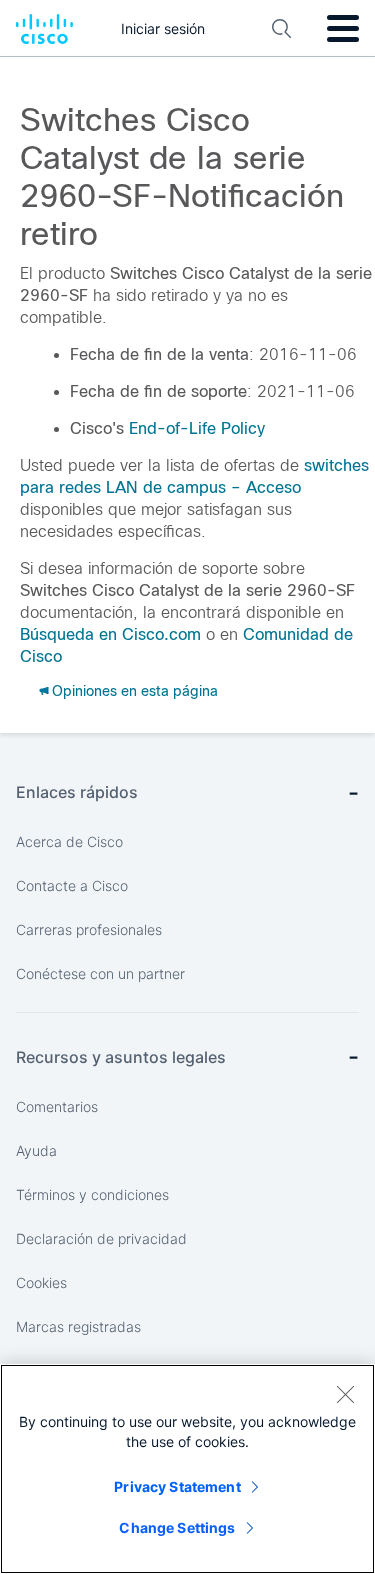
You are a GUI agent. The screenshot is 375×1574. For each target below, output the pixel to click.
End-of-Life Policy (197, 428)
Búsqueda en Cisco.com (110, 634)
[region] (187, 1469)
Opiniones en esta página (135, 691)
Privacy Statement (177, 1486)
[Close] (345, 1394)
